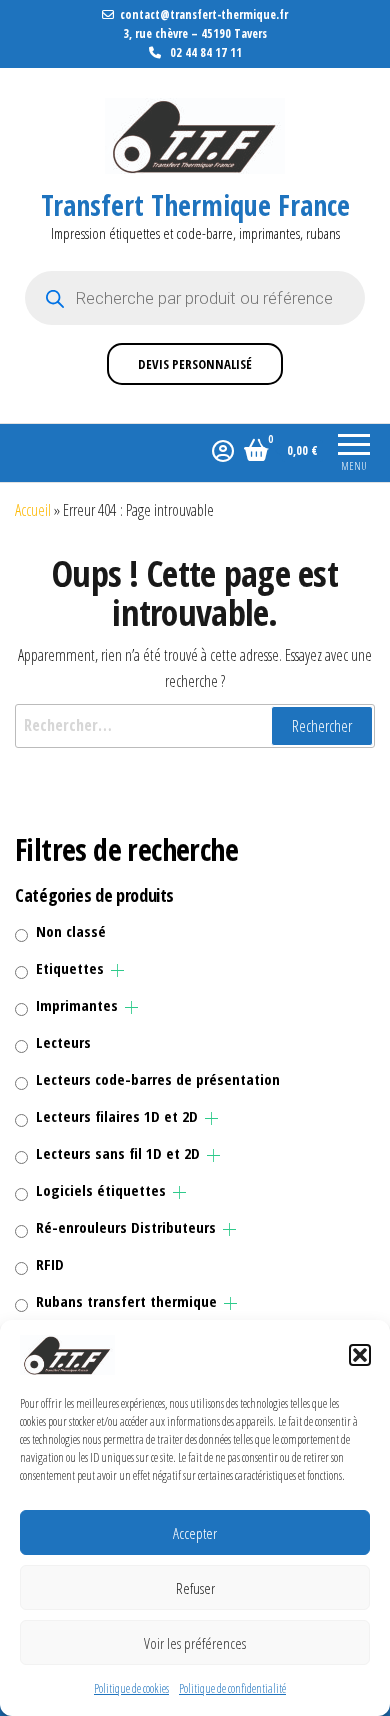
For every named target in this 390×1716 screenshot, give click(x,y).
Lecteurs (63, 1042)
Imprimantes (77, 1005)
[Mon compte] (223, 450)
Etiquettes (70, 968)
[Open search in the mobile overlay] (195, 298)
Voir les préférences (195, 1643)
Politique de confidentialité (232, 1688)
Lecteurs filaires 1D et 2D (117, 1116)
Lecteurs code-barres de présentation (158, 1079)
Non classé (71, 931)
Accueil (33, 510)
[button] (360, 1355)
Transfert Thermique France (195, 205)
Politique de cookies (131, 1688)
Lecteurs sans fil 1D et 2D (118, 1153)
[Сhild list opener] (117, 970)
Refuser (195, 1588)
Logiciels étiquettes (101, 1190)
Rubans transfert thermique (126, 1301)
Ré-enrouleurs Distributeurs (126, 1227)
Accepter (195, 1533)
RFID (50, 1264)
